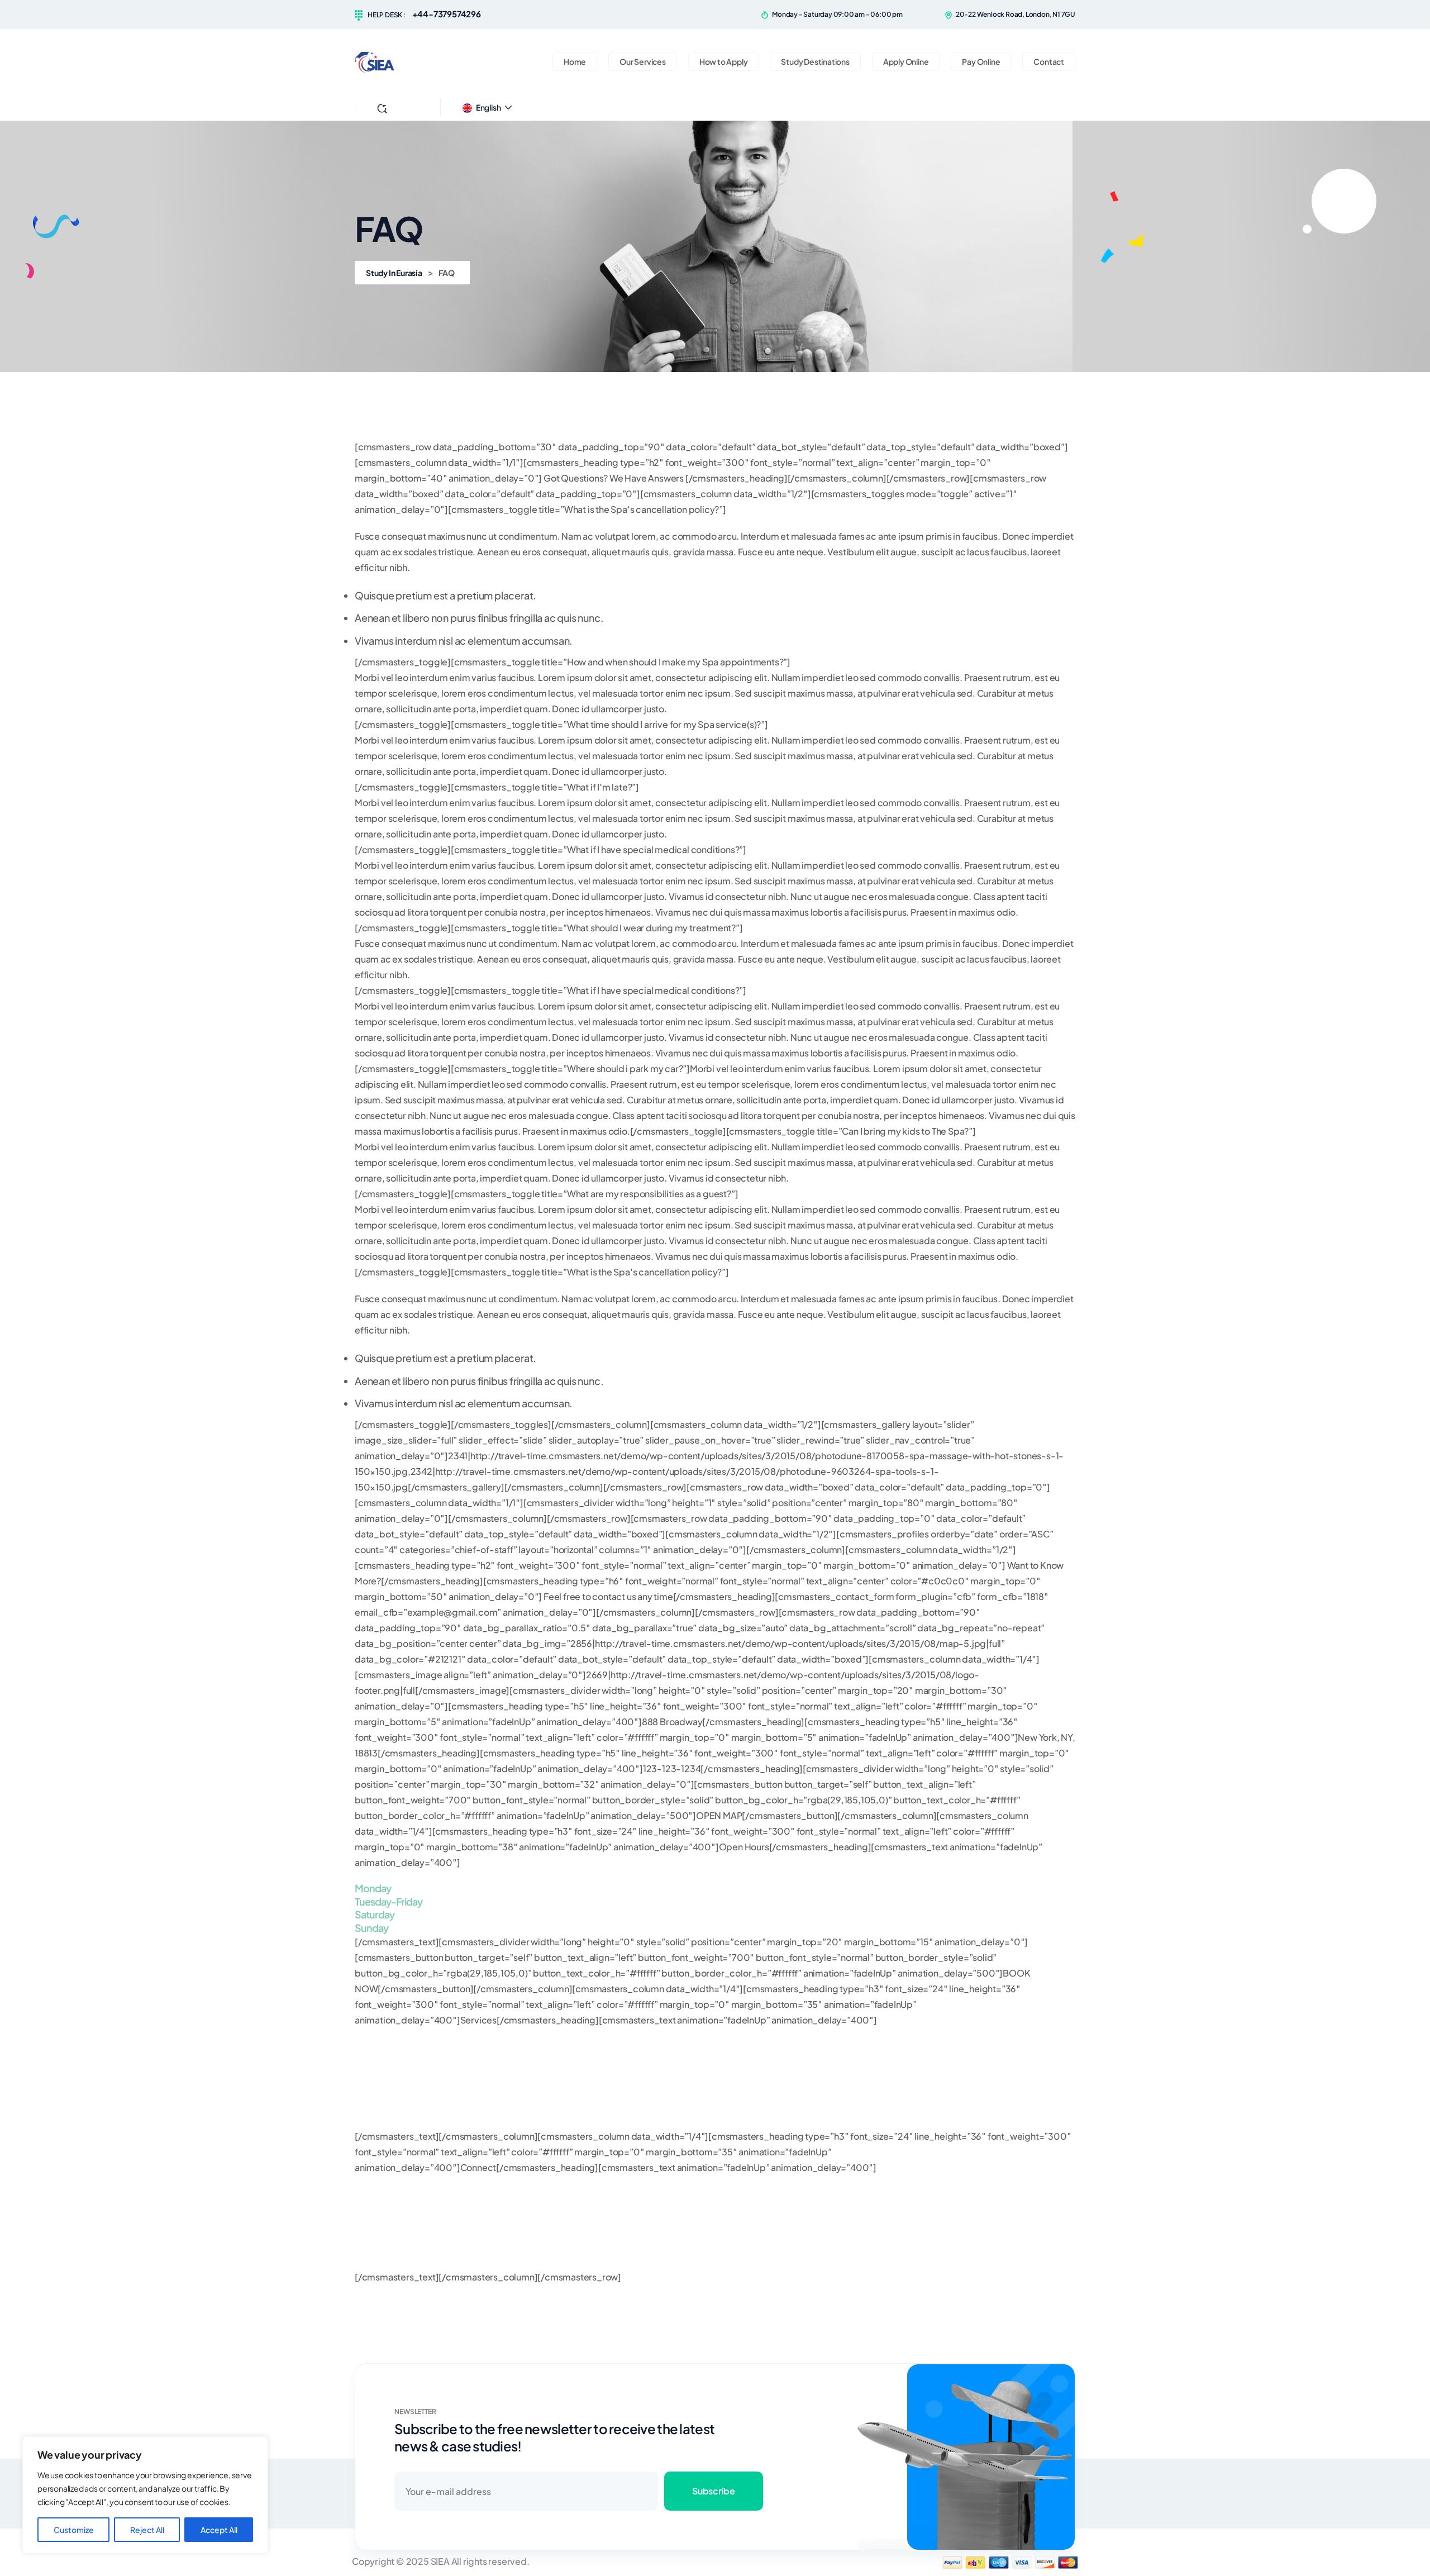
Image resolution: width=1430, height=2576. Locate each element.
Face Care (376, 2047)
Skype (368, 2246)
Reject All (147, 2530)
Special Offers (385, 2120)
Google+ (373, 2261)
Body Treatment (388, 2073)
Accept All (219, 2530)
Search (405, 107)
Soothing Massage (393, 2089)
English (488, 107)
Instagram (375, 2214)
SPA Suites (376, 2105)
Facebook (376, 2183)
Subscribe (713, 2491)
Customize (74, 2530)
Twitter (369, 2199)
